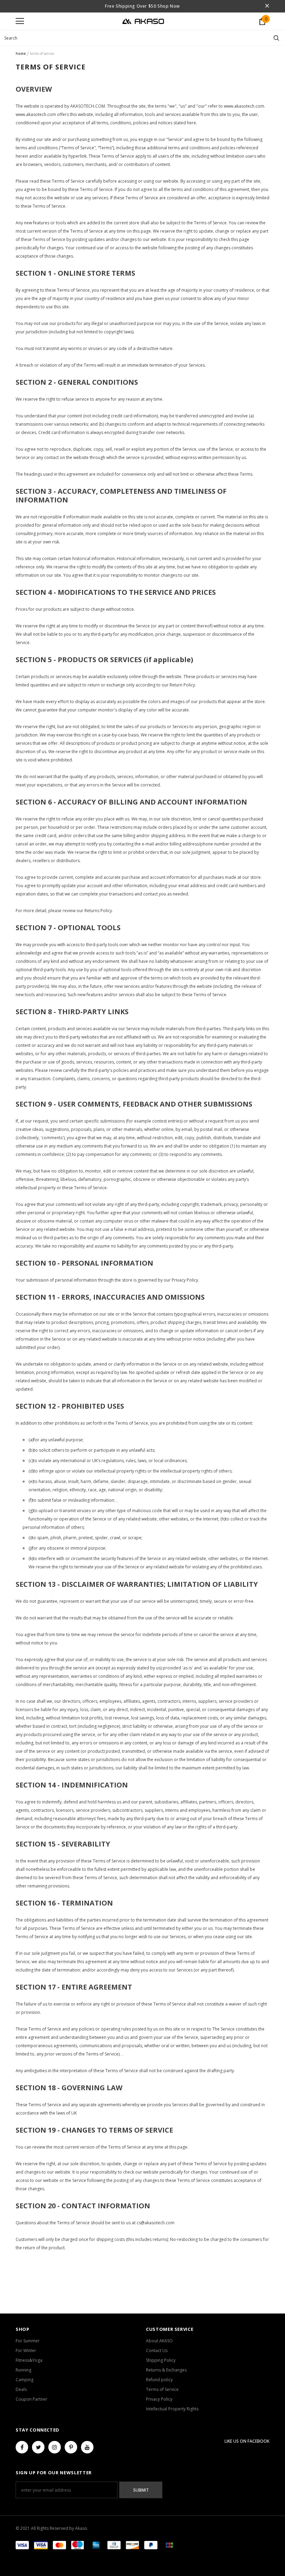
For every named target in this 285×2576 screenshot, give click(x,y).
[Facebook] (22, 2447)
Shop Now (168, 6)
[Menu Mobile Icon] (20, 21)
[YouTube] (87, 2447)
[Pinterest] (71, 2447)
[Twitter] (38, 2447)
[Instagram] (55, 2447)
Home (21, 53)
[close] (267, 6)
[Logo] (143, 21)
